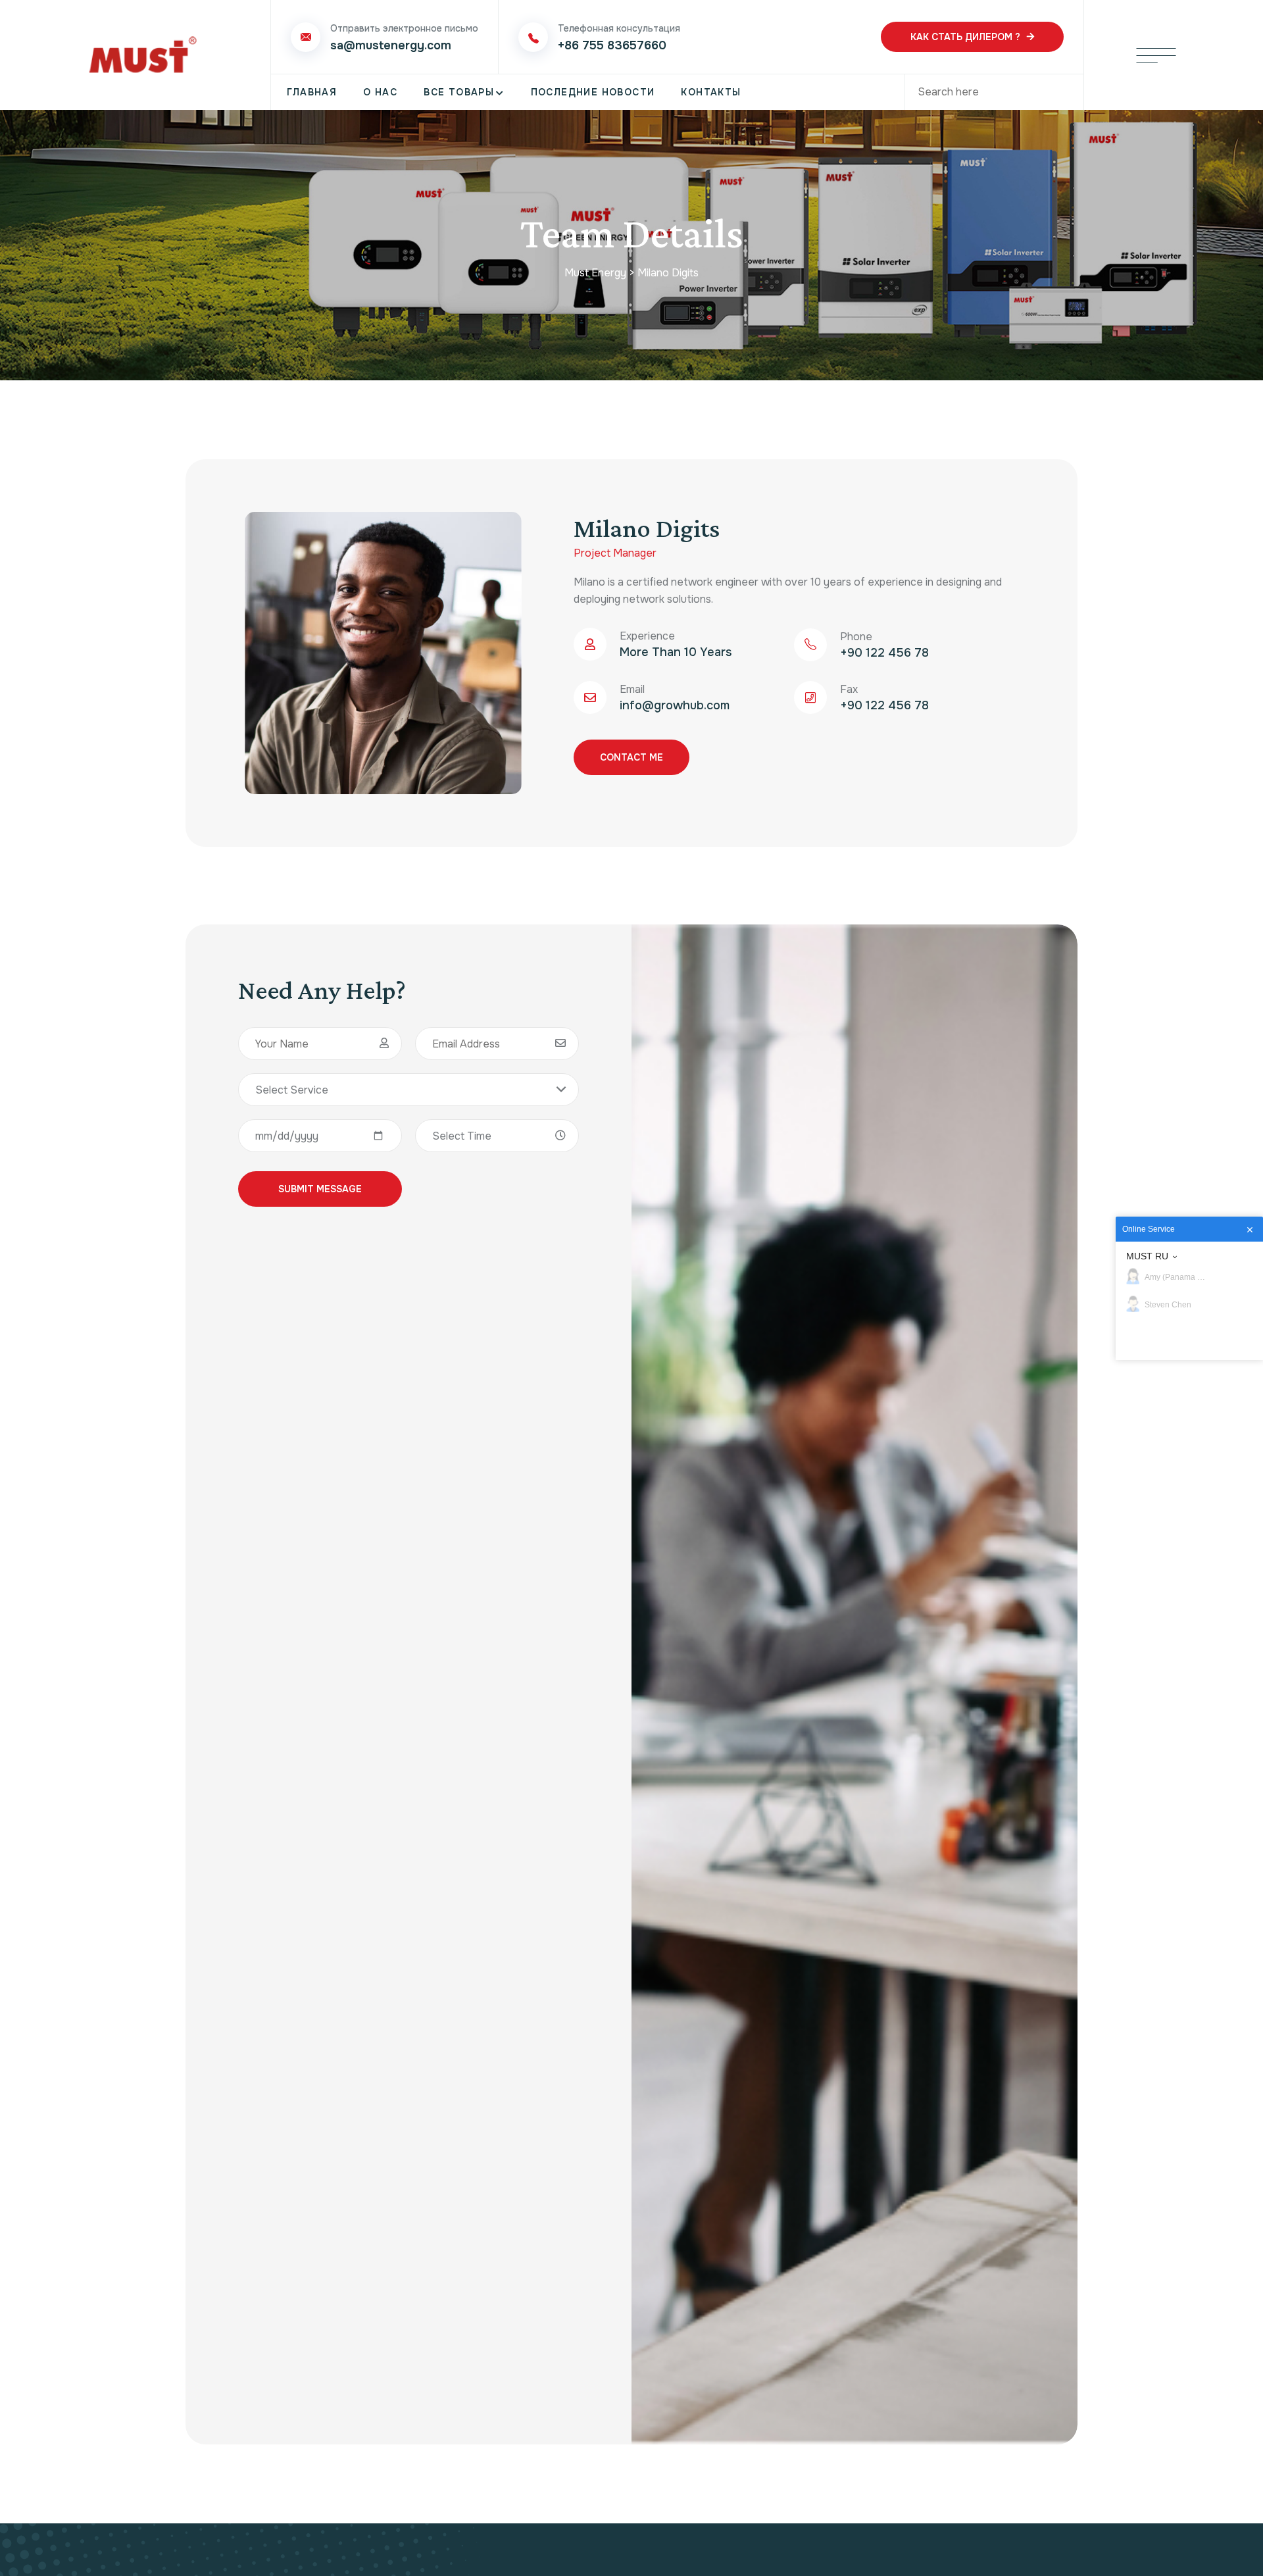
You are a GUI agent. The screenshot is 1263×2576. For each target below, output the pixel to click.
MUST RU (1147, 1256)
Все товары (459, 92)
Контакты (711, 92)
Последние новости (593, 92)
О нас (380, 92)
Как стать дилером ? (965, 37)
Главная (312, 92)
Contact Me (631, 757)
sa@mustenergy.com (391, 45)
